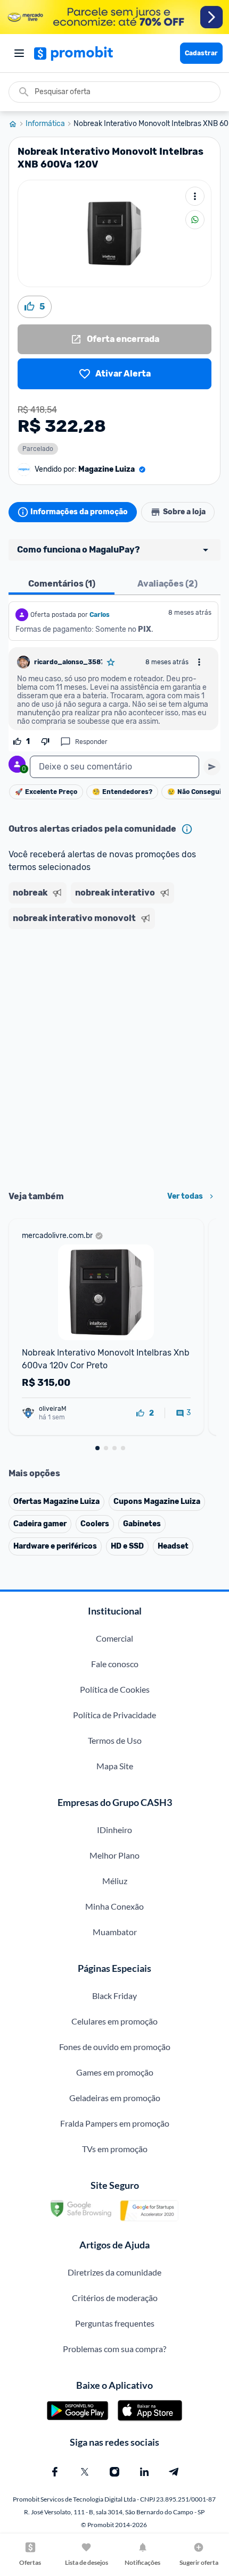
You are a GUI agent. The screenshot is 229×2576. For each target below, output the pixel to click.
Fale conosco (115, 1664)
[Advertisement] (114, 1056)
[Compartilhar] (195, 220)
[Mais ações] (195, 196)
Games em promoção (115, 2072)
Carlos (100, 615)
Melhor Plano (114, 1855)
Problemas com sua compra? (114, 2349)
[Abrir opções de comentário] (199, 662)
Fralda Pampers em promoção (115, 2123)
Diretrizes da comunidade (114, 2272)
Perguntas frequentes (115, 2323)
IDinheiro (114, 1830)
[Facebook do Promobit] (55, 2472)
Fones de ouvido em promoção (115, 2047)
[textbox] (114, 767)
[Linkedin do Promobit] (144, 2472)
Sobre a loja (184, 512)
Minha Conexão (114, 1906)
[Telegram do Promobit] (174, 2472)
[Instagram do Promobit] (114, 2472)
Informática (45, 124)
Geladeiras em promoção (115, 2098)
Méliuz (115, 1881)
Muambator (115, 1932)
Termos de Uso (115, 1740)
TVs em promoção (115, 2149)
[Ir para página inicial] (17, 124)
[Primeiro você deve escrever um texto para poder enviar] (212, 767)
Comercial (114, 1638)
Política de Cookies (115, 1689)
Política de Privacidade (114, 1715)
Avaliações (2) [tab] (167, 584)
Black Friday (114, 1996)
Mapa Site (115, 1766)
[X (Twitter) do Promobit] (85, 2472)
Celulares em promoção (114, 2021)
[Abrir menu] (19, 53)
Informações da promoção (79, 512)
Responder (91, 742)
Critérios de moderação (115, 2298)
